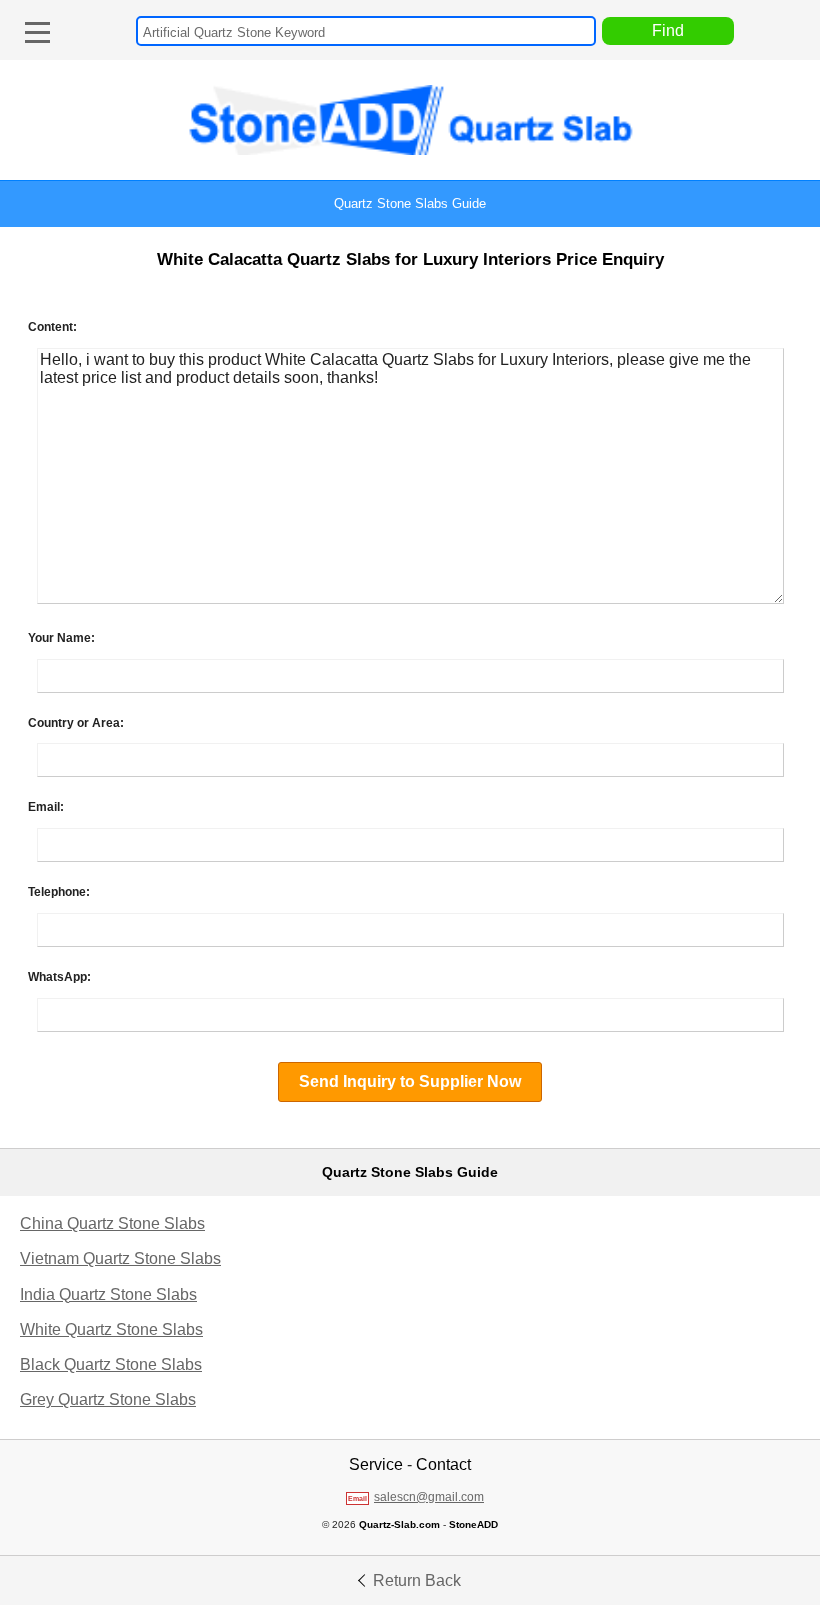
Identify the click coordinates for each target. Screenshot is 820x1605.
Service (376, 1464)
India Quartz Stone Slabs (108, 1294)
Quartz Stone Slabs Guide (410, 203)
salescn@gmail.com (429, 1496)
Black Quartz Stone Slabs (111, 1364)
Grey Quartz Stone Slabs (108, 1399)
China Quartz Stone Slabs (112, 1223)
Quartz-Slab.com (399, 1524)
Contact (443, 1464)
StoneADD (473, 1524)
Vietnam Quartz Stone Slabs (120, 1258)
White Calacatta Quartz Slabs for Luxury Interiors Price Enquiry (410, 259)
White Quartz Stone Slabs (111, 1329)
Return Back (415, 1580)
